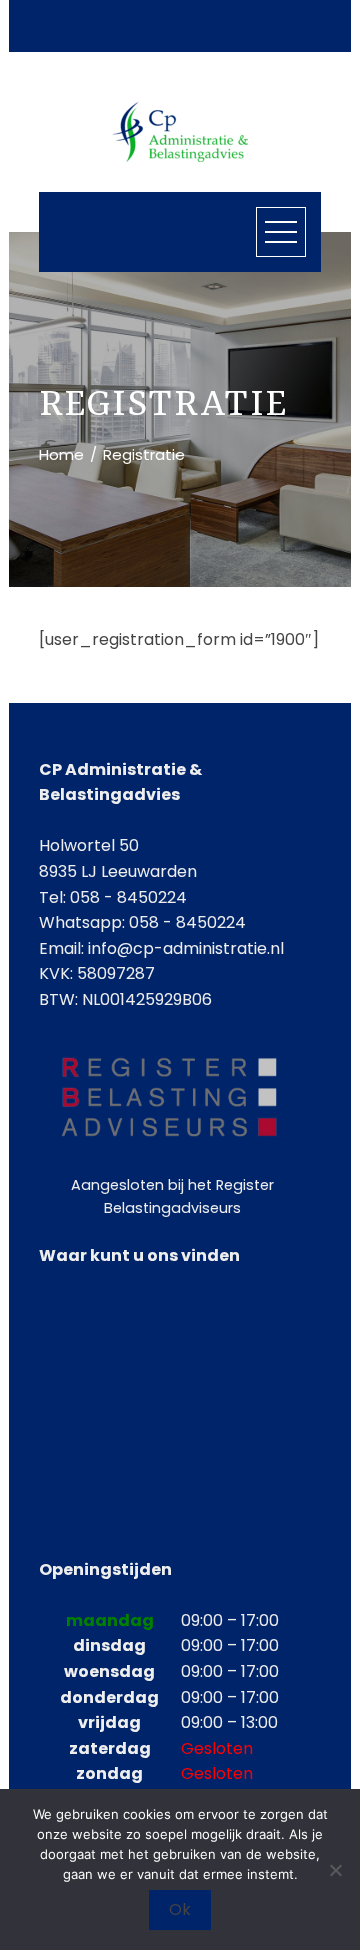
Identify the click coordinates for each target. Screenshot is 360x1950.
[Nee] (335, 1870)
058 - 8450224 (187, 922)
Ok (180, 1909)
